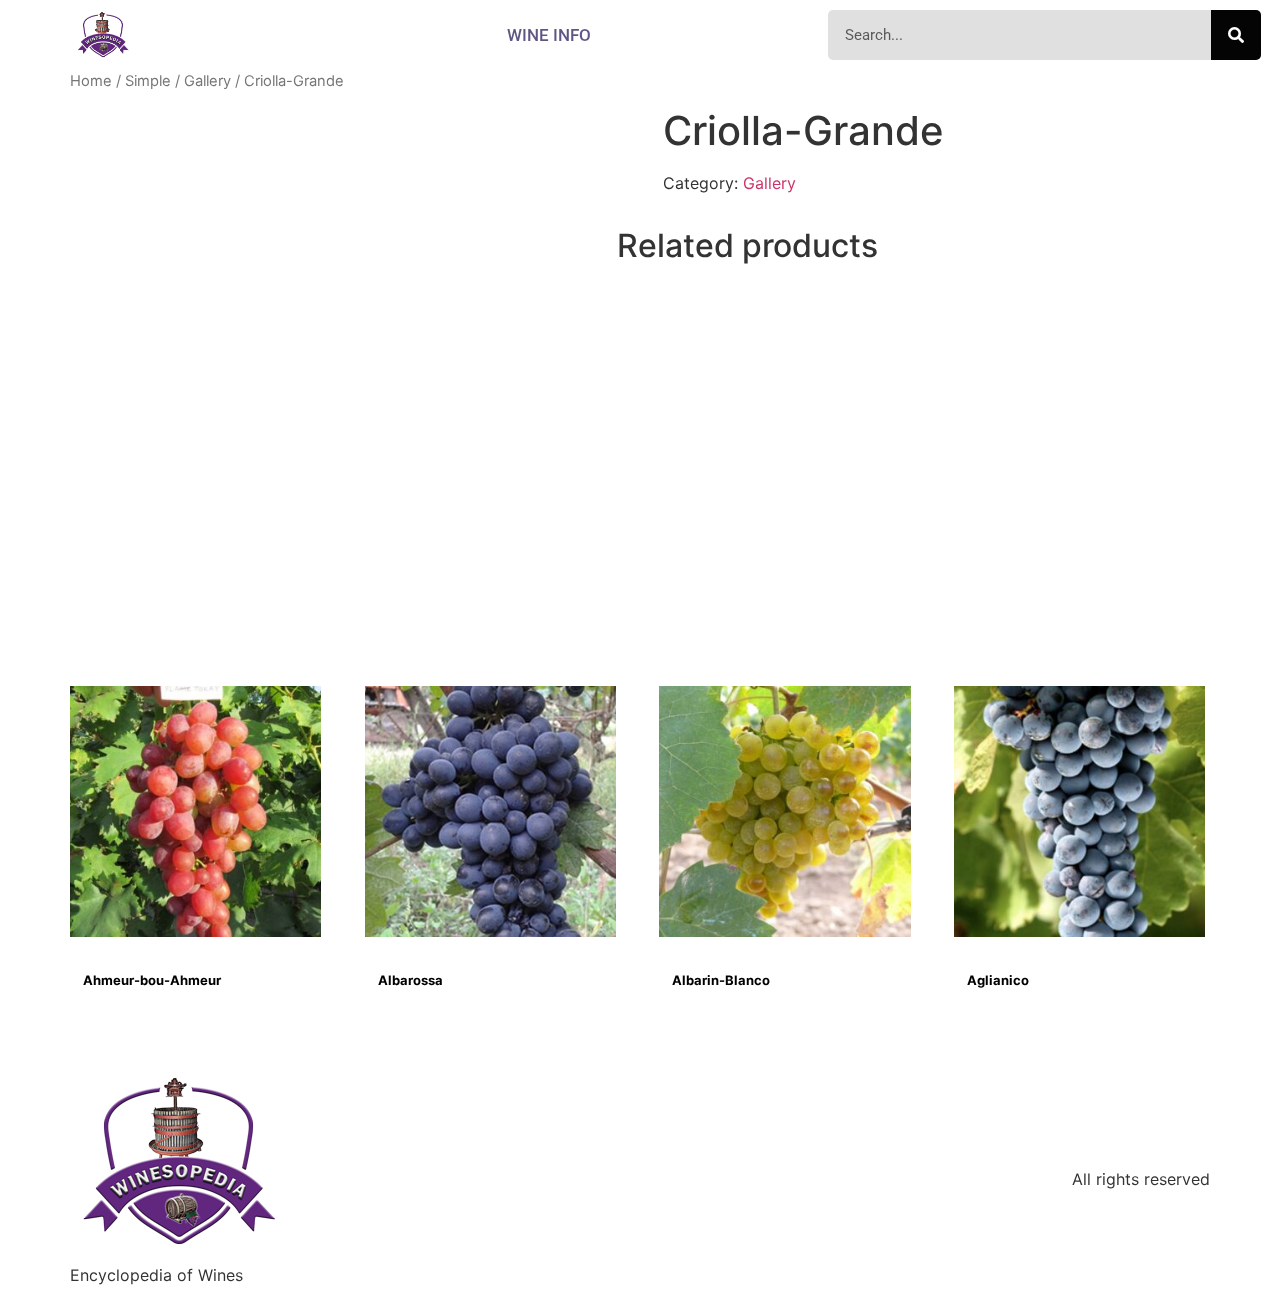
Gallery (207, 81)
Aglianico (998, 980)
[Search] (1236, 35)
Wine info (549, 35)
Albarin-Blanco (721, 980)
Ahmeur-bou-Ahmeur (152, 980)
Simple (148, 81)
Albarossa (410, 980)
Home (91, 81)
